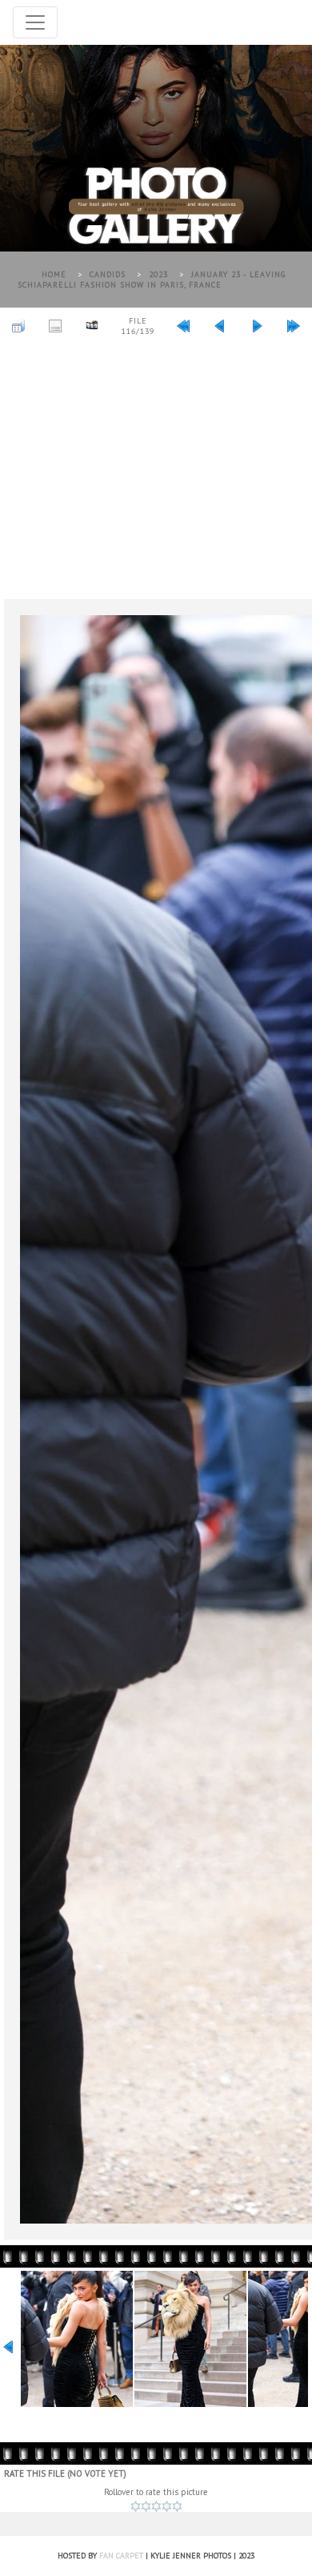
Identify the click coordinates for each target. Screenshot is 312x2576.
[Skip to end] (294, 325)
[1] (136, 2506)
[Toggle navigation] (35, 22)
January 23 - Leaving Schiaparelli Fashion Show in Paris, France (152, 280)
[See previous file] (220, 325)
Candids (108, 274)
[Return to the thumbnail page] (18, 325)
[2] (146, 2506)
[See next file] (257, 325)
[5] (177, 2506)
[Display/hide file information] (55, 325)
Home (54, 274)
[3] (156, 2506)
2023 (158, 274)
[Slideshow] (92, 325)
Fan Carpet (121, 2556)
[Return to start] (183, 325)
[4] (167, 2506)
